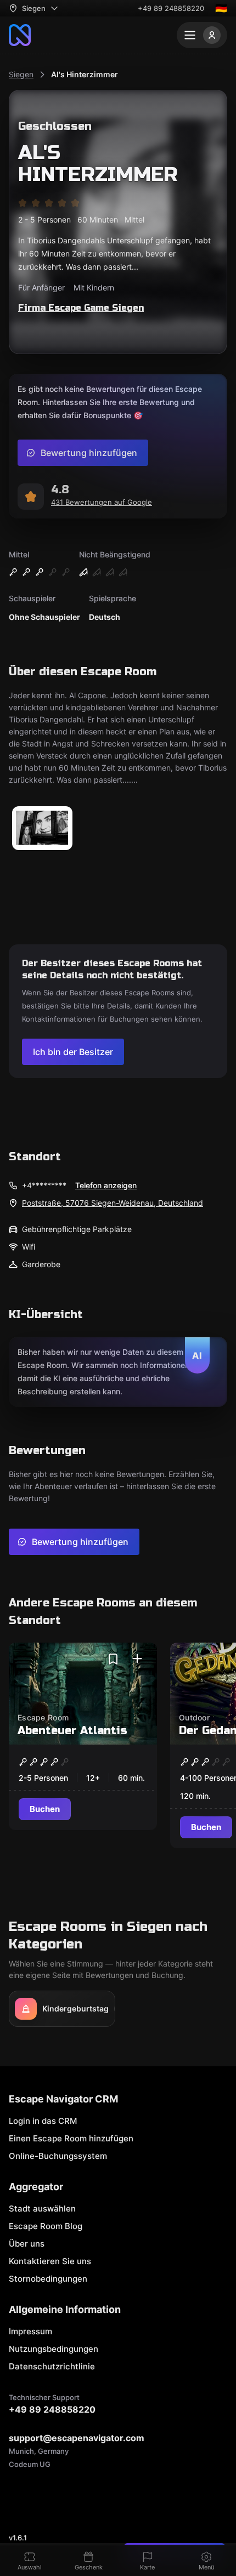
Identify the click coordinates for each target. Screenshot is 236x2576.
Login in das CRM (43, 2121)
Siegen (21, 74)
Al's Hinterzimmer (85, 74)
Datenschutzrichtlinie (52, 2366)
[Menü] (202, 35)
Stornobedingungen (48, 2279)
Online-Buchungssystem (58, 2156)
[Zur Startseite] (20, 35)
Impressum (30, 2331)
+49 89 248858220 (171, 8)
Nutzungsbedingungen (54, 2349)
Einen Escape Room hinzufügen (71, 2138)
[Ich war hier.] (137, 1659)
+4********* (44, 1185)
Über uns (27, 2244)
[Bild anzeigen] (42, 829)
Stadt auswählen (42, 2209)
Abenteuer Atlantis (72, 1731)
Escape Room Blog (46, 2226)
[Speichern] (113, 1659)
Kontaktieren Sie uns (50, 2261)
